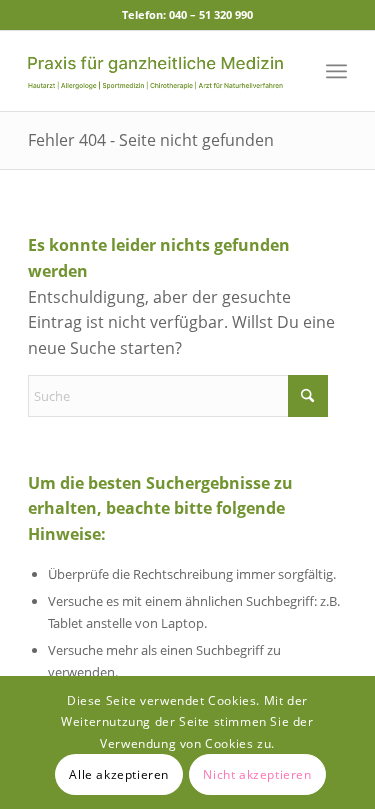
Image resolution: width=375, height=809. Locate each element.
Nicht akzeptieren (257, 774)
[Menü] (336, 71)
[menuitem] (336, 71)
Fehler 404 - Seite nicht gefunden (151, 140)
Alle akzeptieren (119, 774)
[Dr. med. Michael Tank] (155, 71)
